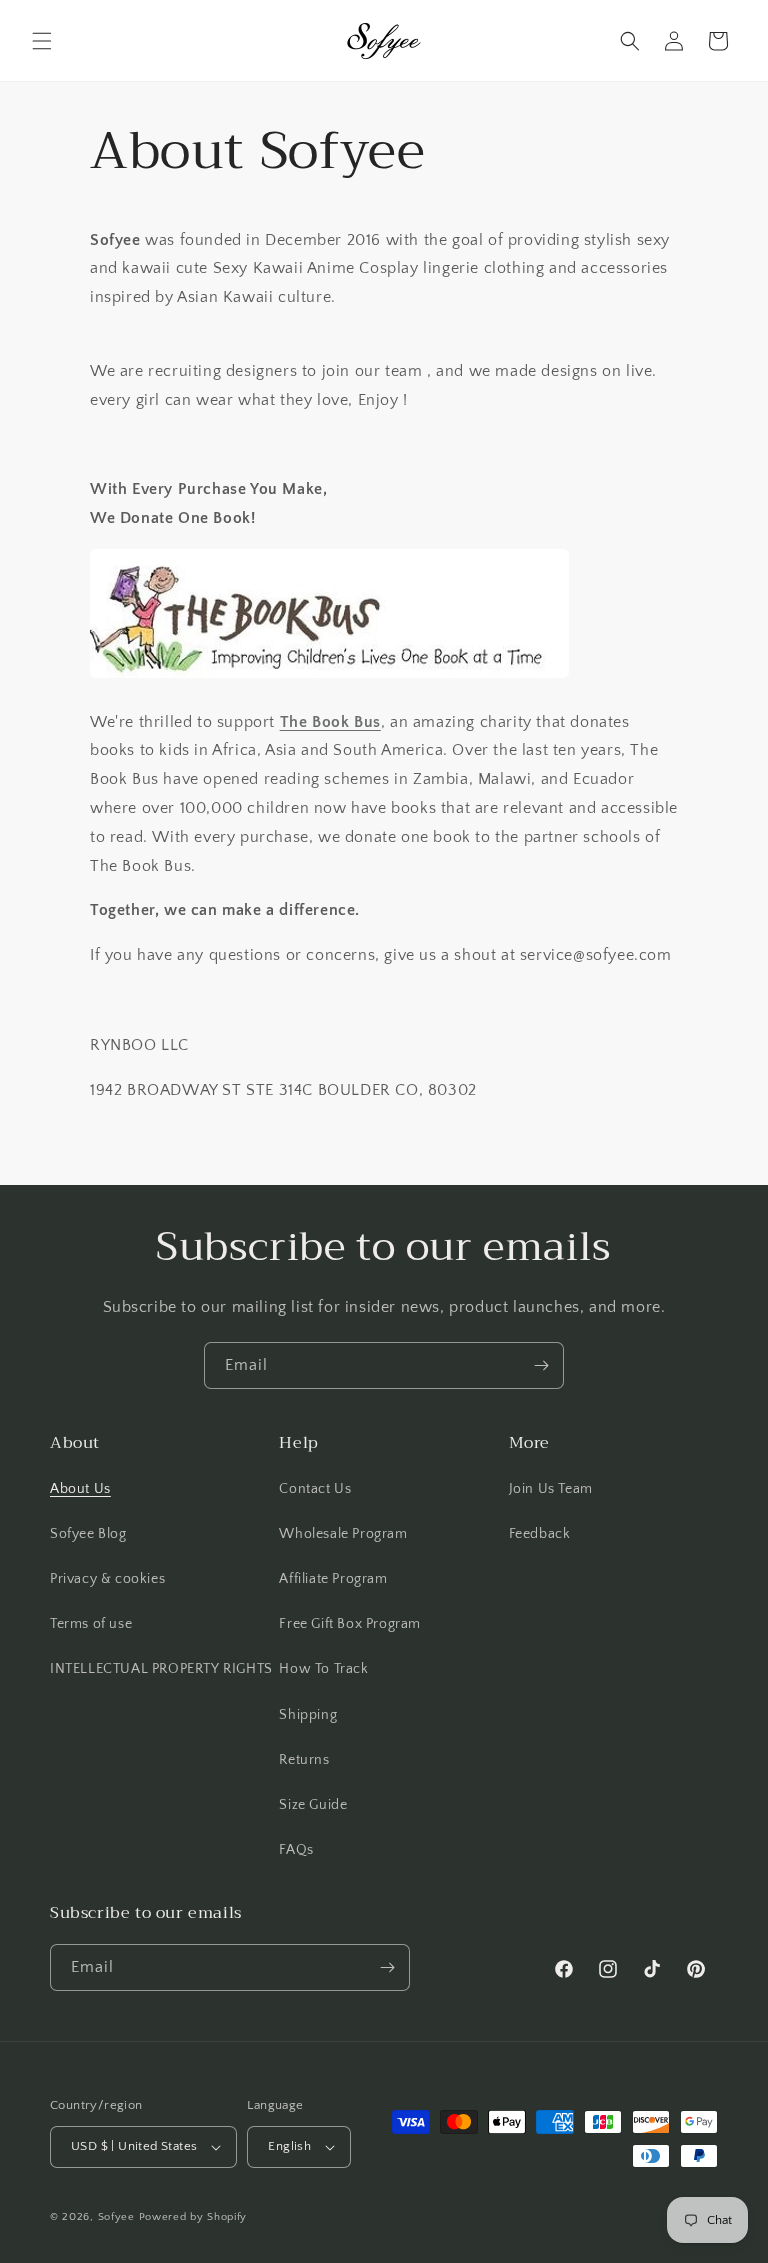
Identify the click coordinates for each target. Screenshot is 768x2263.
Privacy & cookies (107, 1579)
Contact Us (315, 1489)
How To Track (323, 1669)
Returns (304, 1760)
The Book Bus (330, 722)
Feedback (540, 1534)
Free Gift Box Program (350, 1624)
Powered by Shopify (193, 2217)
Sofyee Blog (88, 1534)
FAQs (296, 1850)
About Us (80, 1489)
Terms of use (91, 1624)
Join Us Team (551, 1489)
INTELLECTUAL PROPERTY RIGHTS (161, 1669)
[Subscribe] (541, 1365)
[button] (42, 41)
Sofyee (116, 2217)
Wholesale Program (343, 1534)
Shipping (308, 1715)
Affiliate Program (333, 1579)
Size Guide (313, 1805)
